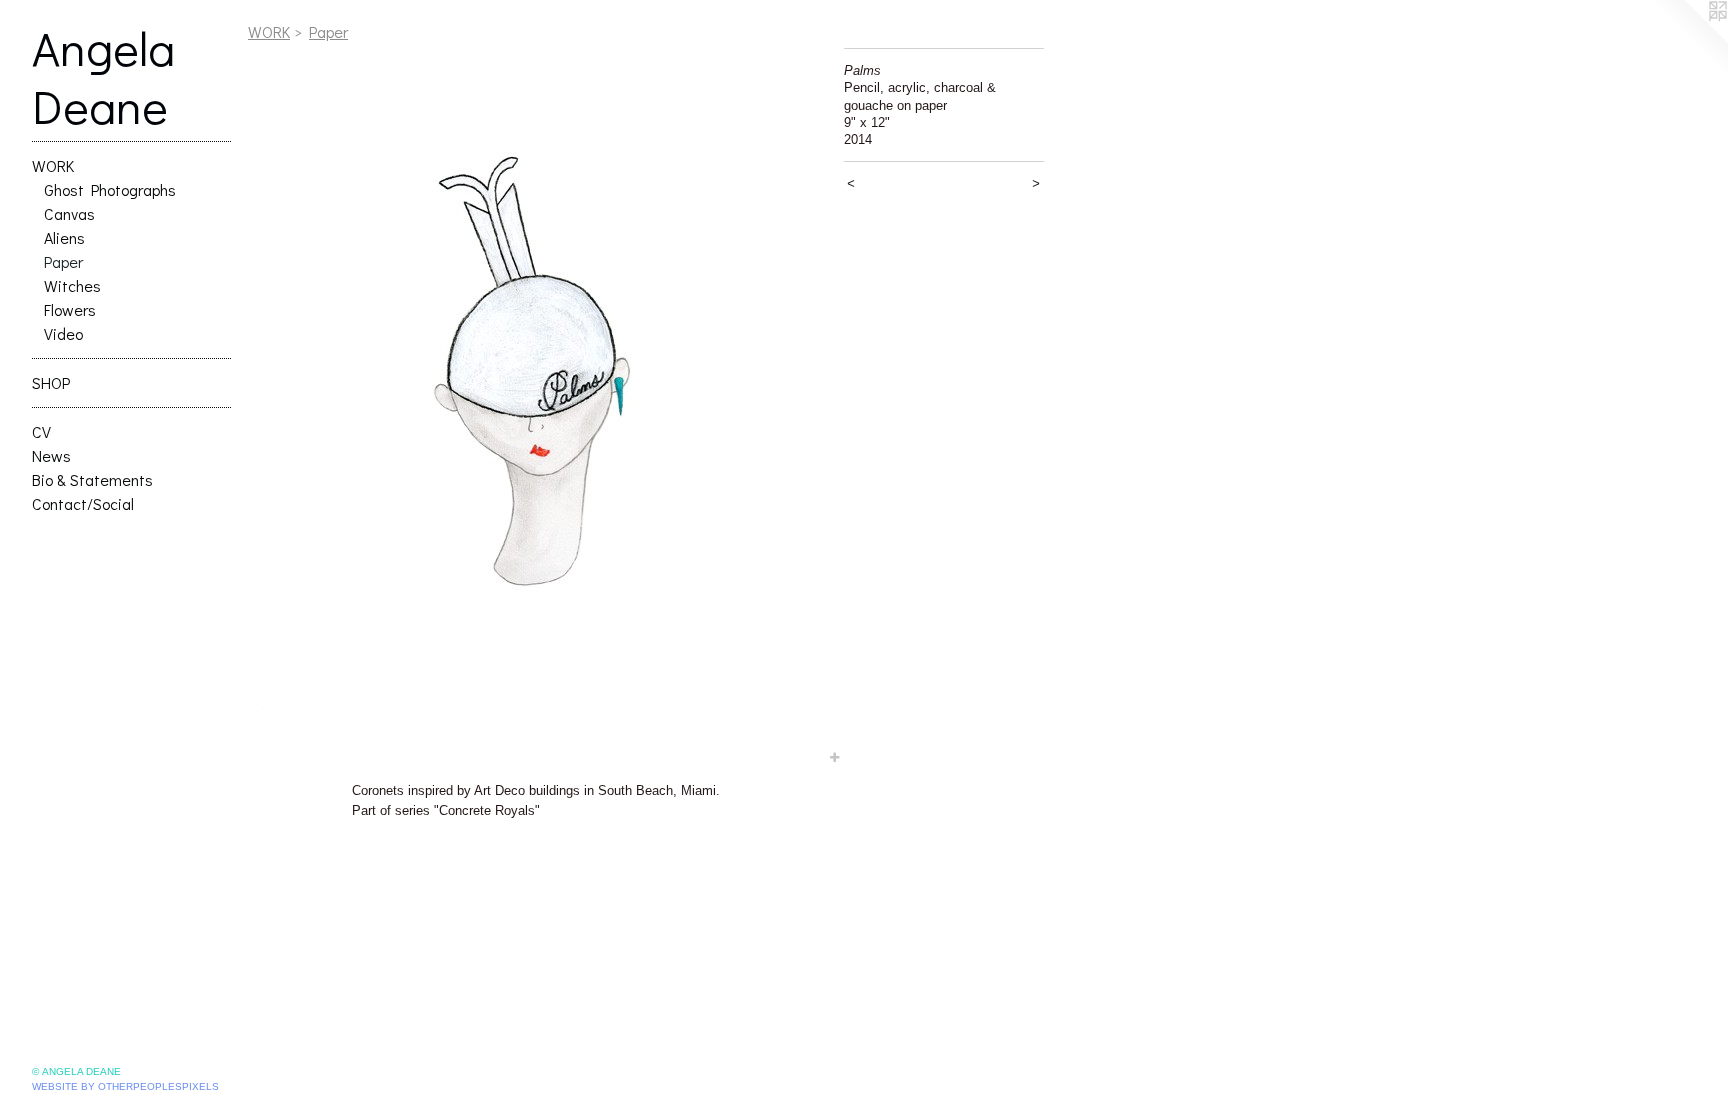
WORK (53, 165)
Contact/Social (83, 503)
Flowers (70, 309)
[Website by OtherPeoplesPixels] (1688, 40)
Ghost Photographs (110, 189)
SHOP (51, 382)
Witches (72, 285)
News (51, 455)
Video (63, 333)
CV (41, 431)
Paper (63, 261)
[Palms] (536, 408)
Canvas (69, 213)
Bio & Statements (92, 479)
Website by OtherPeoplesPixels (125, 1086)
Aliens (64, 237)
